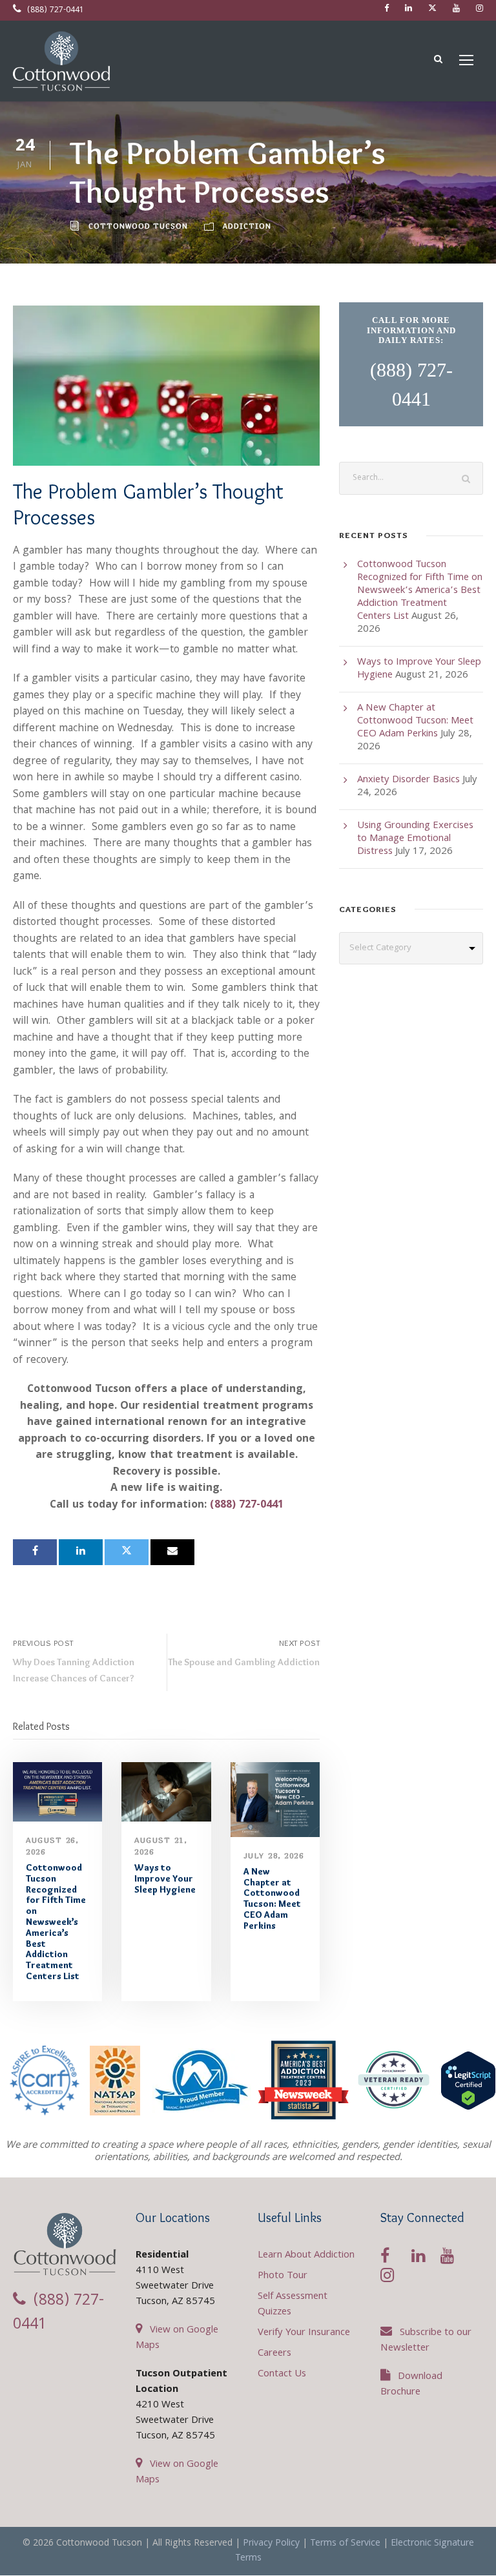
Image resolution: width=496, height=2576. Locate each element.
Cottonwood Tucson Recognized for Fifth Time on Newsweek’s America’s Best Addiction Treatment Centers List (56, 1922)
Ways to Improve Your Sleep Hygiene (165, 1878)
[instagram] (480, 9)
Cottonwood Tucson (138, 226)
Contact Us (282, 2374)
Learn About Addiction (306, 2256)
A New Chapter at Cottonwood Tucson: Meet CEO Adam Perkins (272, 1898)
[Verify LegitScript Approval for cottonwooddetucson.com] (468, 2081)
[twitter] (432, 9)
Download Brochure (411, 2385)
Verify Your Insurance (304, 2333)
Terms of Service (345, 2544)
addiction (247, 226)
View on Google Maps (177, 2338)
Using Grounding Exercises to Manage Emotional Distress (415, 839)
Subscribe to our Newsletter (426, 2341)
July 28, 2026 (274, 1855)
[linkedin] (408, 9)
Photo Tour (283, 2276)
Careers (274, 2354)
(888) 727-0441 (54, 11)
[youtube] (456, 9)
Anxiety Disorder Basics (408, 780)
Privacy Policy (271, 2544)
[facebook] (387, 9)
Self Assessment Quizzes (293, 2305)
